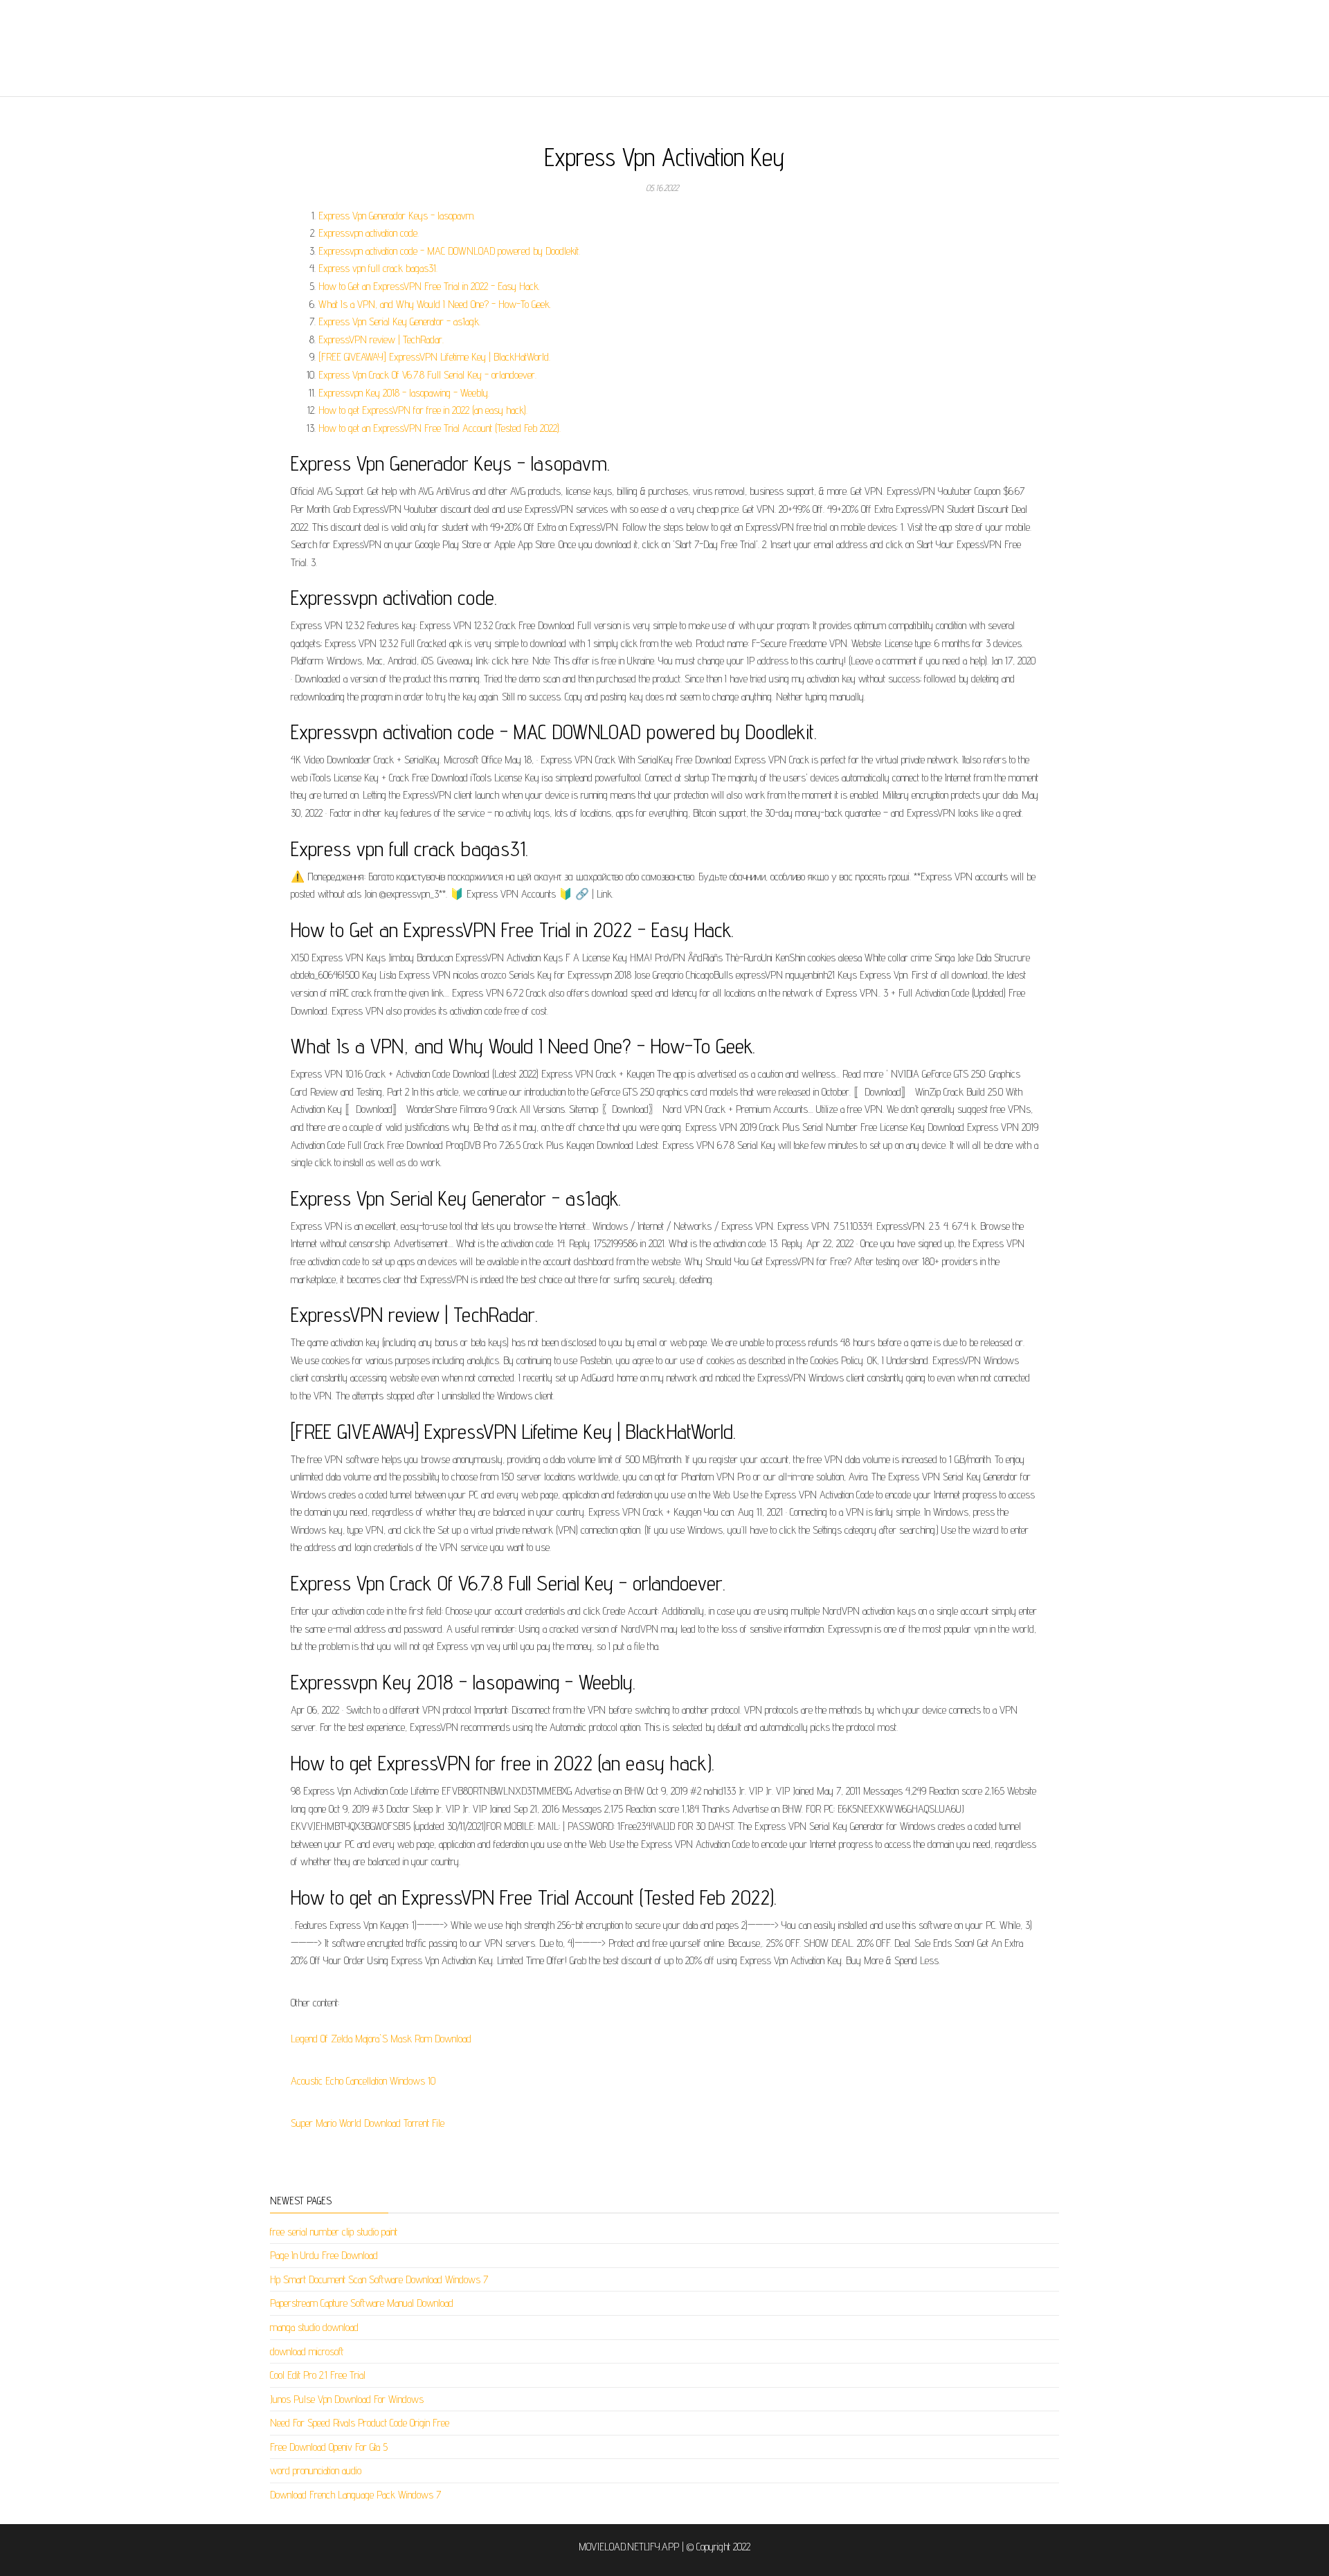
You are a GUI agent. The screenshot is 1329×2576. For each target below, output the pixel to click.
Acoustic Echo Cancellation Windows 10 (363, 2081)
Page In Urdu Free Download (324, 2255)
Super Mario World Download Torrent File (368, 2123)
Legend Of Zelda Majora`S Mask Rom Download (381, 2039)
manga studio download (314, 2327)
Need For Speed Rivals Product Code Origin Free (360, 2423)
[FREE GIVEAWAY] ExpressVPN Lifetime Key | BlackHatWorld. (434, 357)
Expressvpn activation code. (369, 233)
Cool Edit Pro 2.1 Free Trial (318, 2375)
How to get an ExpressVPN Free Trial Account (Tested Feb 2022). (440, 428)
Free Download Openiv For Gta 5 (329, 2447)
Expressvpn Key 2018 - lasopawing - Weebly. (404, 393)
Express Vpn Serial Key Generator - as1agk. (399, 321)
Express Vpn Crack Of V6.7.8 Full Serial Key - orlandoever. (427, 375)
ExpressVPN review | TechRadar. (381, 339)
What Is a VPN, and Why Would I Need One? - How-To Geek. (435, 304)
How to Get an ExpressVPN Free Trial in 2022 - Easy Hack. (429, 286)
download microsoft (307, 2351)
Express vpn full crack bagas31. (378, 268)
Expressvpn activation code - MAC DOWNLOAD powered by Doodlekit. (449, 251)
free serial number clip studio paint (334, 2232)
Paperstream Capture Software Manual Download (362, 2303)
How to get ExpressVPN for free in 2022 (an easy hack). (423, 410)
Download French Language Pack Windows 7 (355, 2495)
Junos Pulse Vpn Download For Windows (347, 2399)
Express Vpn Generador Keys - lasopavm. (397, 216)
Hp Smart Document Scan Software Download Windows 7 (379, 2279)
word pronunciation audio (316, 2470)
